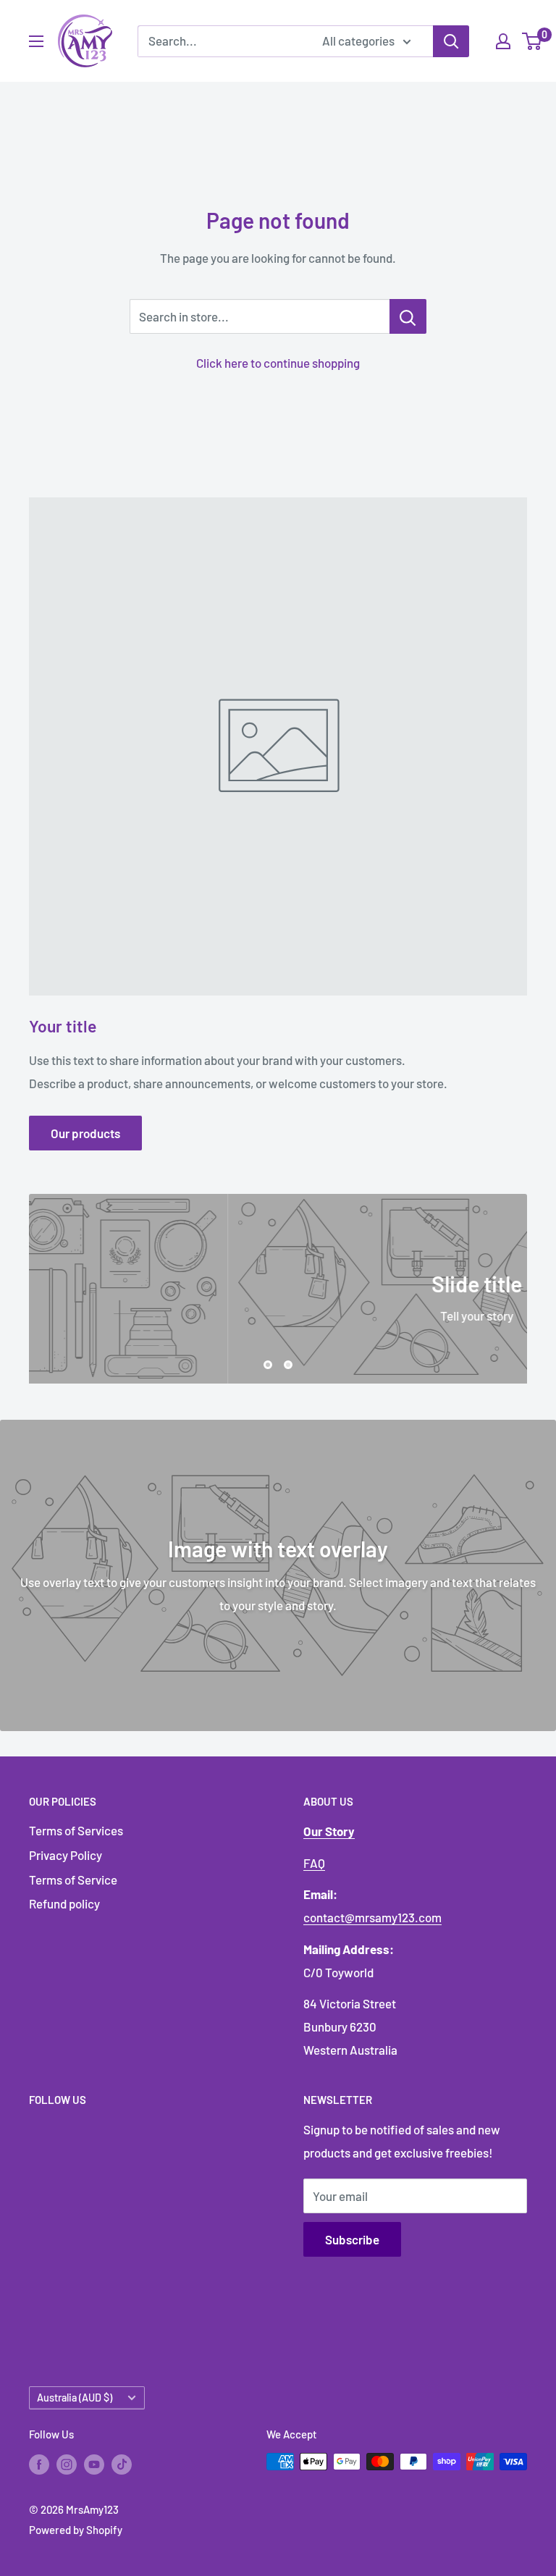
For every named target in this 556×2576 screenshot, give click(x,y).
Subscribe (352, 2239)
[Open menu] (36, 41)
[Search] (451, 41)
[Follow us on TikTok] (122, 2464)
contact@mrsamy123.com (372, 1917)
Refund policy (64, 1903)
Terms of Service (73, 1880)
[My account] (503, 41)
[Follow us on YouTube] (94, 2464)
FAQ (314, 1863)
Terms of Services (76, 1830)
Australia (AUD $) (75, 2398)
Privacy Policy (66, 1855)
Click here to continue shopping (278, 363)
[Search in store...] (408, 316)
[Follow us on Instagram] (67, 2464)
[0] (532, 41)
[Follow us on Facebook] (39, 2464)
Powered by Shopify (76, 2530)
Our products (85, 1133)
